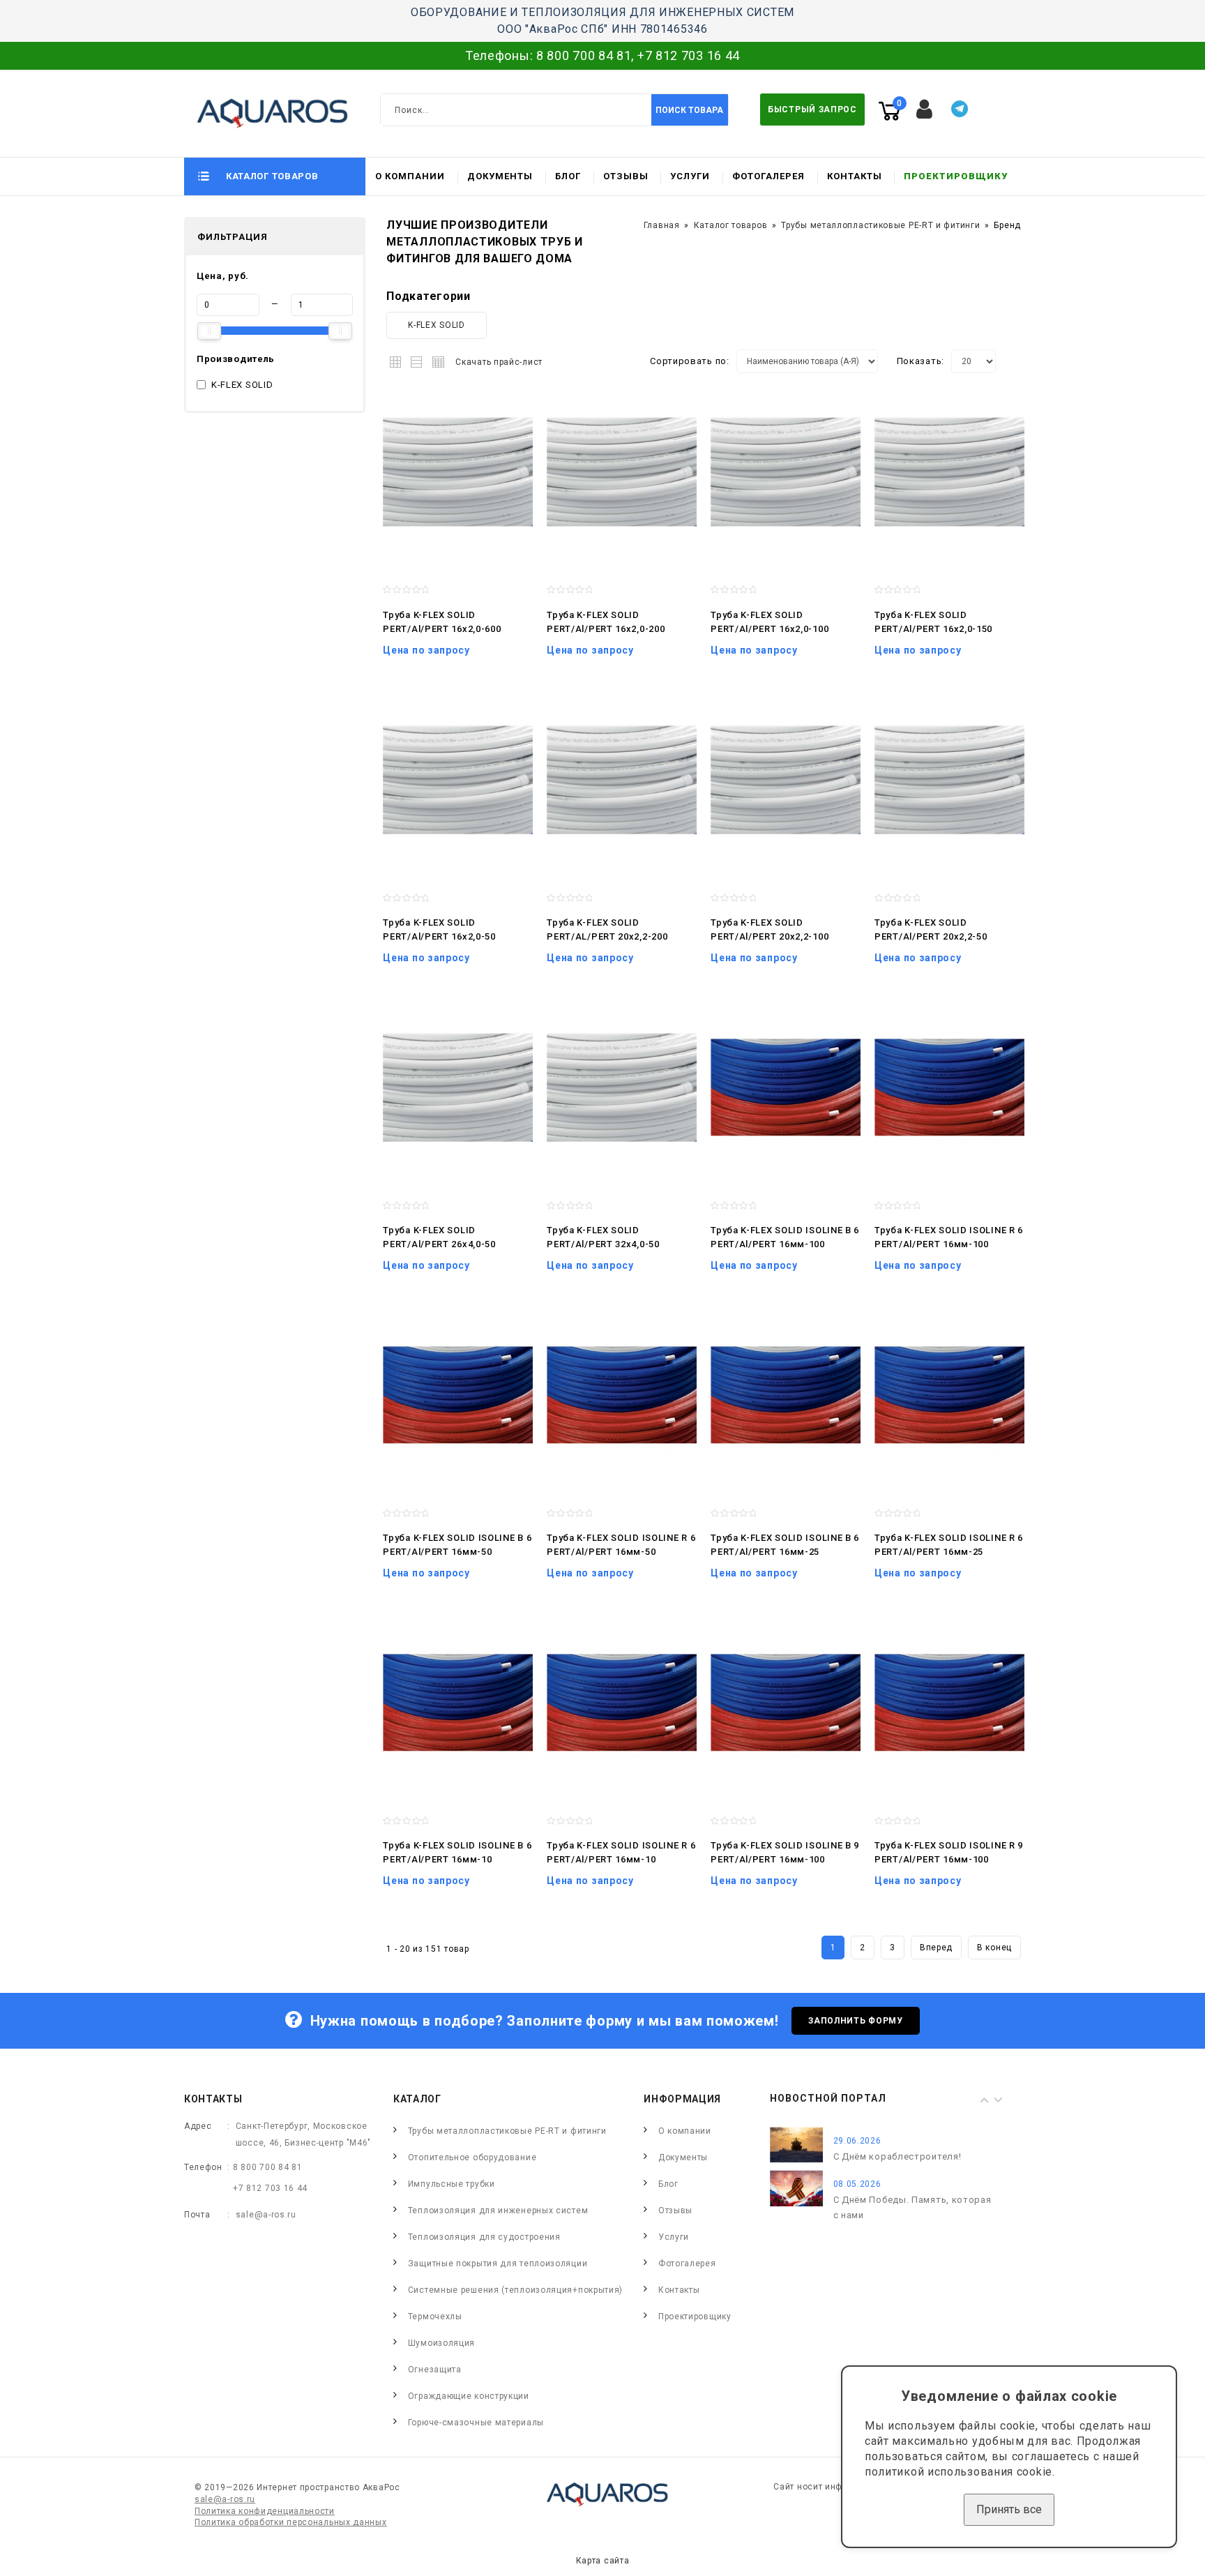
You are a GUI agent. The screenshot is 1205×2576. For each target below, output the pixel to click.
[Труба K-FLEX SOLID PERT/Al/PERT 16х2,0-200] (622, 472)
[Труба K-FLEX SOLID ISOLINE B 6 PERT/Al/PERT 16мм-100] (786, 1087)
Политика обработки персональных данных (291, 2522)
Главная (662, 225)
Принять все (1009, 2509)
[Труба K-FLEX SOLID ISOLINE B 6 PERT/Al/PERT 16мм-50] (458, 1395)
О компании (410, 176)
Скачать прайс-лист (499, 362)
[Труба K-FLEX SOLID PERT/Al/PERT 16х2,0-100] (786, 472)
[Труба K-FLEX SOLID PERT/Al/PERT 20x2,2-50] (949, 780)
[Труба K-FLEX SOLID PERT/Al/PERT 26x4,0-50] (458, 1087)
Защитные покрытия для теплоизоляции (498, 2264)
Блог (568, 176)
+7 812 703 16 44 (689, 55)
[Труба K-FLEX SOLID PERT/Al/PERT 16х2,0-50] (458, 780)
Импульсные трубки (452, 2184)
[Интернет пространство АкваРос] (266, 113)
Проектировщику (956, 176)
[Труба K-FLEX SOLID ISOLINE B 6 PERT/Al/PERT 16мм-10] (458, 1703)
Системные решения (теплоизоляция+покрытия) (515, 2290)
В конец (994, 1948)
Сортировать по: (690, 361)
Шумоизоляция (441, 2343)
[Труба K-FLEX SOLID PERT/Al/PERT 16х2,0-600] (458, 472)
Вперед (936, 1948)
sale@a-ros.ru (266, 2215)
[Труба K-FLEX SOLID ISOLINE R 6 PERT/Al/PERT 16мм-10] (622, 1703)
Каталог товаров (731, 225)
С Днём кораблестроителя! (897, 2156)
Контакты (855, 176)
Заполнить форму (856, 2021)
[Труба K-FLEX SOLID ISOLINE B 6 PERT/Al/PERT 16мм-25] (786, 1395)
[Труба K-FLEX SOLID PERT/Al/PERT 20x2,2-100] (786, 780)
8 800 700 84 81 (584, 55)
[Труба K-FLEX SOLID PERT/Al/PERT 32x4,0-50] (622, 1087)
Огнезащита (435, 2370)
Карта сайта (603, 2561)
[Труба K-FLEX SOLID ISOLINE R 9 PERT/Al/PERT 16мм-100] (949, 1703)
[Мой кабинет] (925, 110)
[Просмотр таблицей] (436, 360)
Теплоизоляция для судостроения (484, 2237)
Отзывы (626, 176)
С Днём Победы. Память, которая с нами (912, 2207)
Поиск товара (689, 110)
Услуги (690, 176)
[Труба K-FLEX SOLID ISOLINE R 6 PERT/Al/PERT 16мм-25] (949, 1395)
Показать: (920, 361)
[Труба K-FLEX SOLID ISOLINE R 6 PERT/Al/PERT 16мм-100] (949, 1087)
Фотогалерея (768, 176)
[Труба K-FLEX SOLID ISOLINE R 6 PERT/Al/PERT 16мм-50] (622, 1395)
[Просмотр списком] (417, 360)
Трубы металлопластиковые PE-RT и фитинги (880, 225)
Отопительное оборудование (472, 2157)
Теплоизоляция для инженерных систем (498, 2210)
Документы (500, 176)
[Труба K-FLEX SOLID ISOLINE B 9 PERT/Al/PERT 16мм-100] (786, 1703)
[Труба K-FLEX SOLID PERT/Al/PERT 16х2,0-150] (949, 472)
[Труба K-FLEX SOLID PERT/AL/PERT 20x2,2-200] (622, 780)
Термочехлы (435, 2317)
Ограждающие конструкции (469, 2396)
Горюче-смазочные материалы (476, 2423)
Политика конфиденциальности (265, 2511)
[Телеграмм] (960, 109)
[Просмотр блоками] (399, 360)
